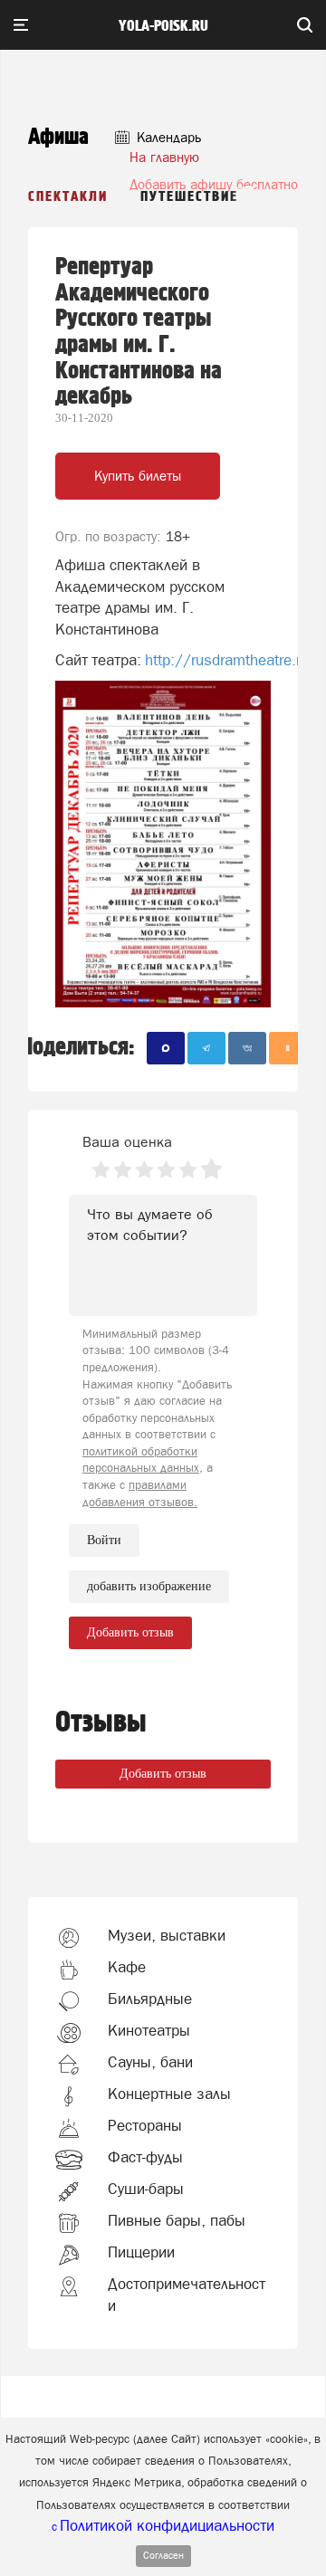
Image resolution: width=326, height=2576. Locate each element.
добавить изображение (149, 1586)
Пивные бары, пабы (177, 2220)
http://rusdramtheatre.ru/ (229, 660)
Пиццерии (141, 2252)
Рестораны (145, 2125)
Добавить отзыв (163, 1774)
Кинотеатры (149, 2030)
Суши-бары (146, 2189)
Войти (104, 1540)
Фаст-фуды (145, 2157)
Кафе (127, 1967)
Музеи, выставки (167, 1935)
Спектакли (68, 197)
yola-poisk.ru (163, 26)
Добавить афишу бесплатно (214, 184)
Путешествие (189, 197)
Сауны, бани (150, 2062)
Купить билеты (138, 476)
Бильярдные (150, 1999)
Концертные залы (169, 2094)
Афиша (58, 137)
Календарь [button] (167, 137)
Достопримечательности (187, 2295)
